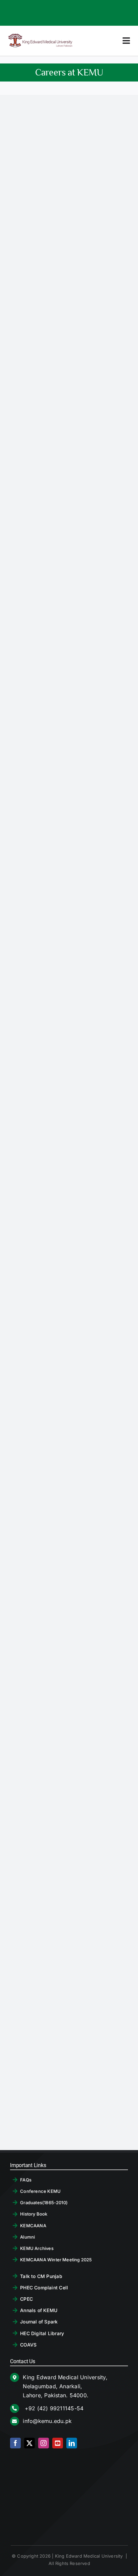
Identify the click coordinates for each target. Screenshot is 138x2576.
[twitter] (29, 2443)
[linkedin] (72, 2443)
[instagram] (44, 2443)
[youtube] (58, 2443)
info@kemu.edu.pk (47, 2421)
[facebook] (15, 2443)
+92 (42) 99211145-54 (53, 2408)
